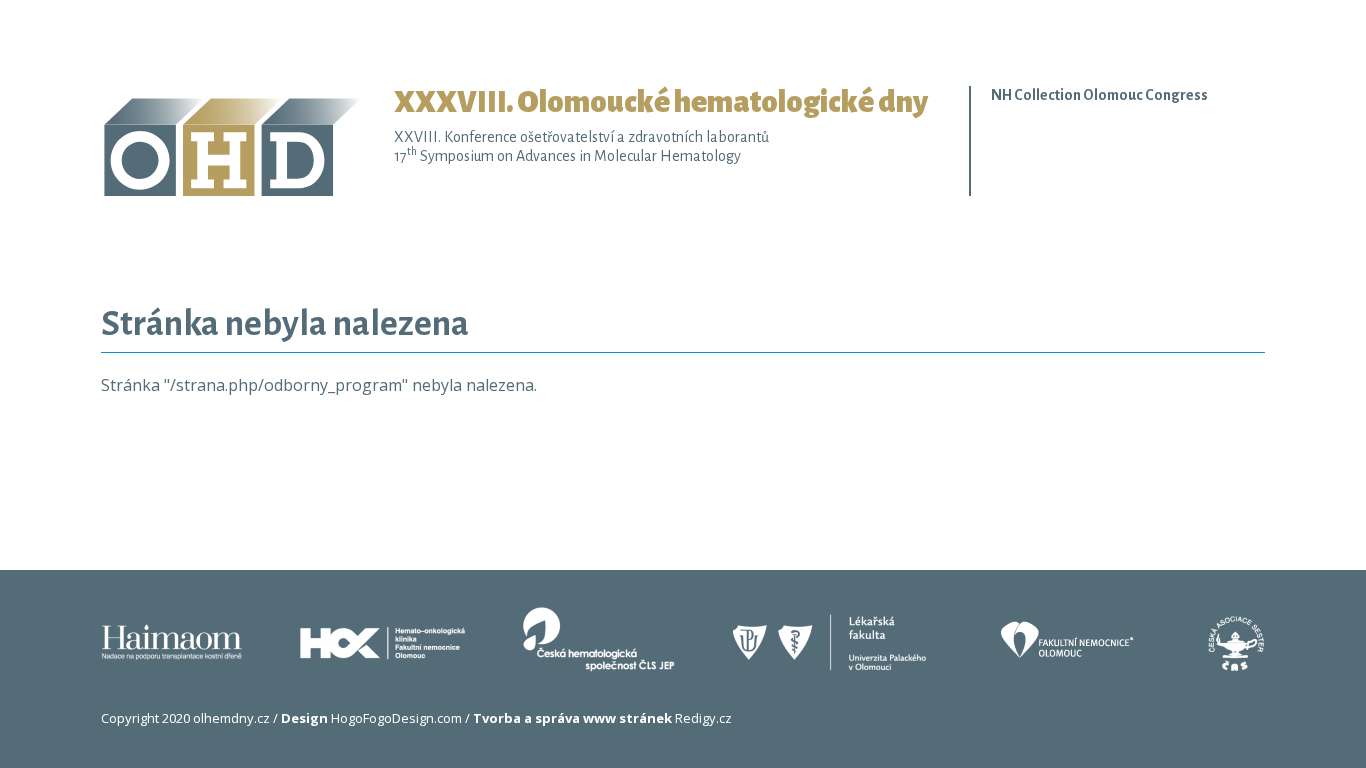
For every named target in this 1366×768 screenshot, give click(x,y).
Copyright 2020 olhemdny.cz (185, 718)
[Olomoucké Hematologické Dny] (247, 140)
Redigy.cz (602, 718)
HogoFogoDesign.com (371, 718)
